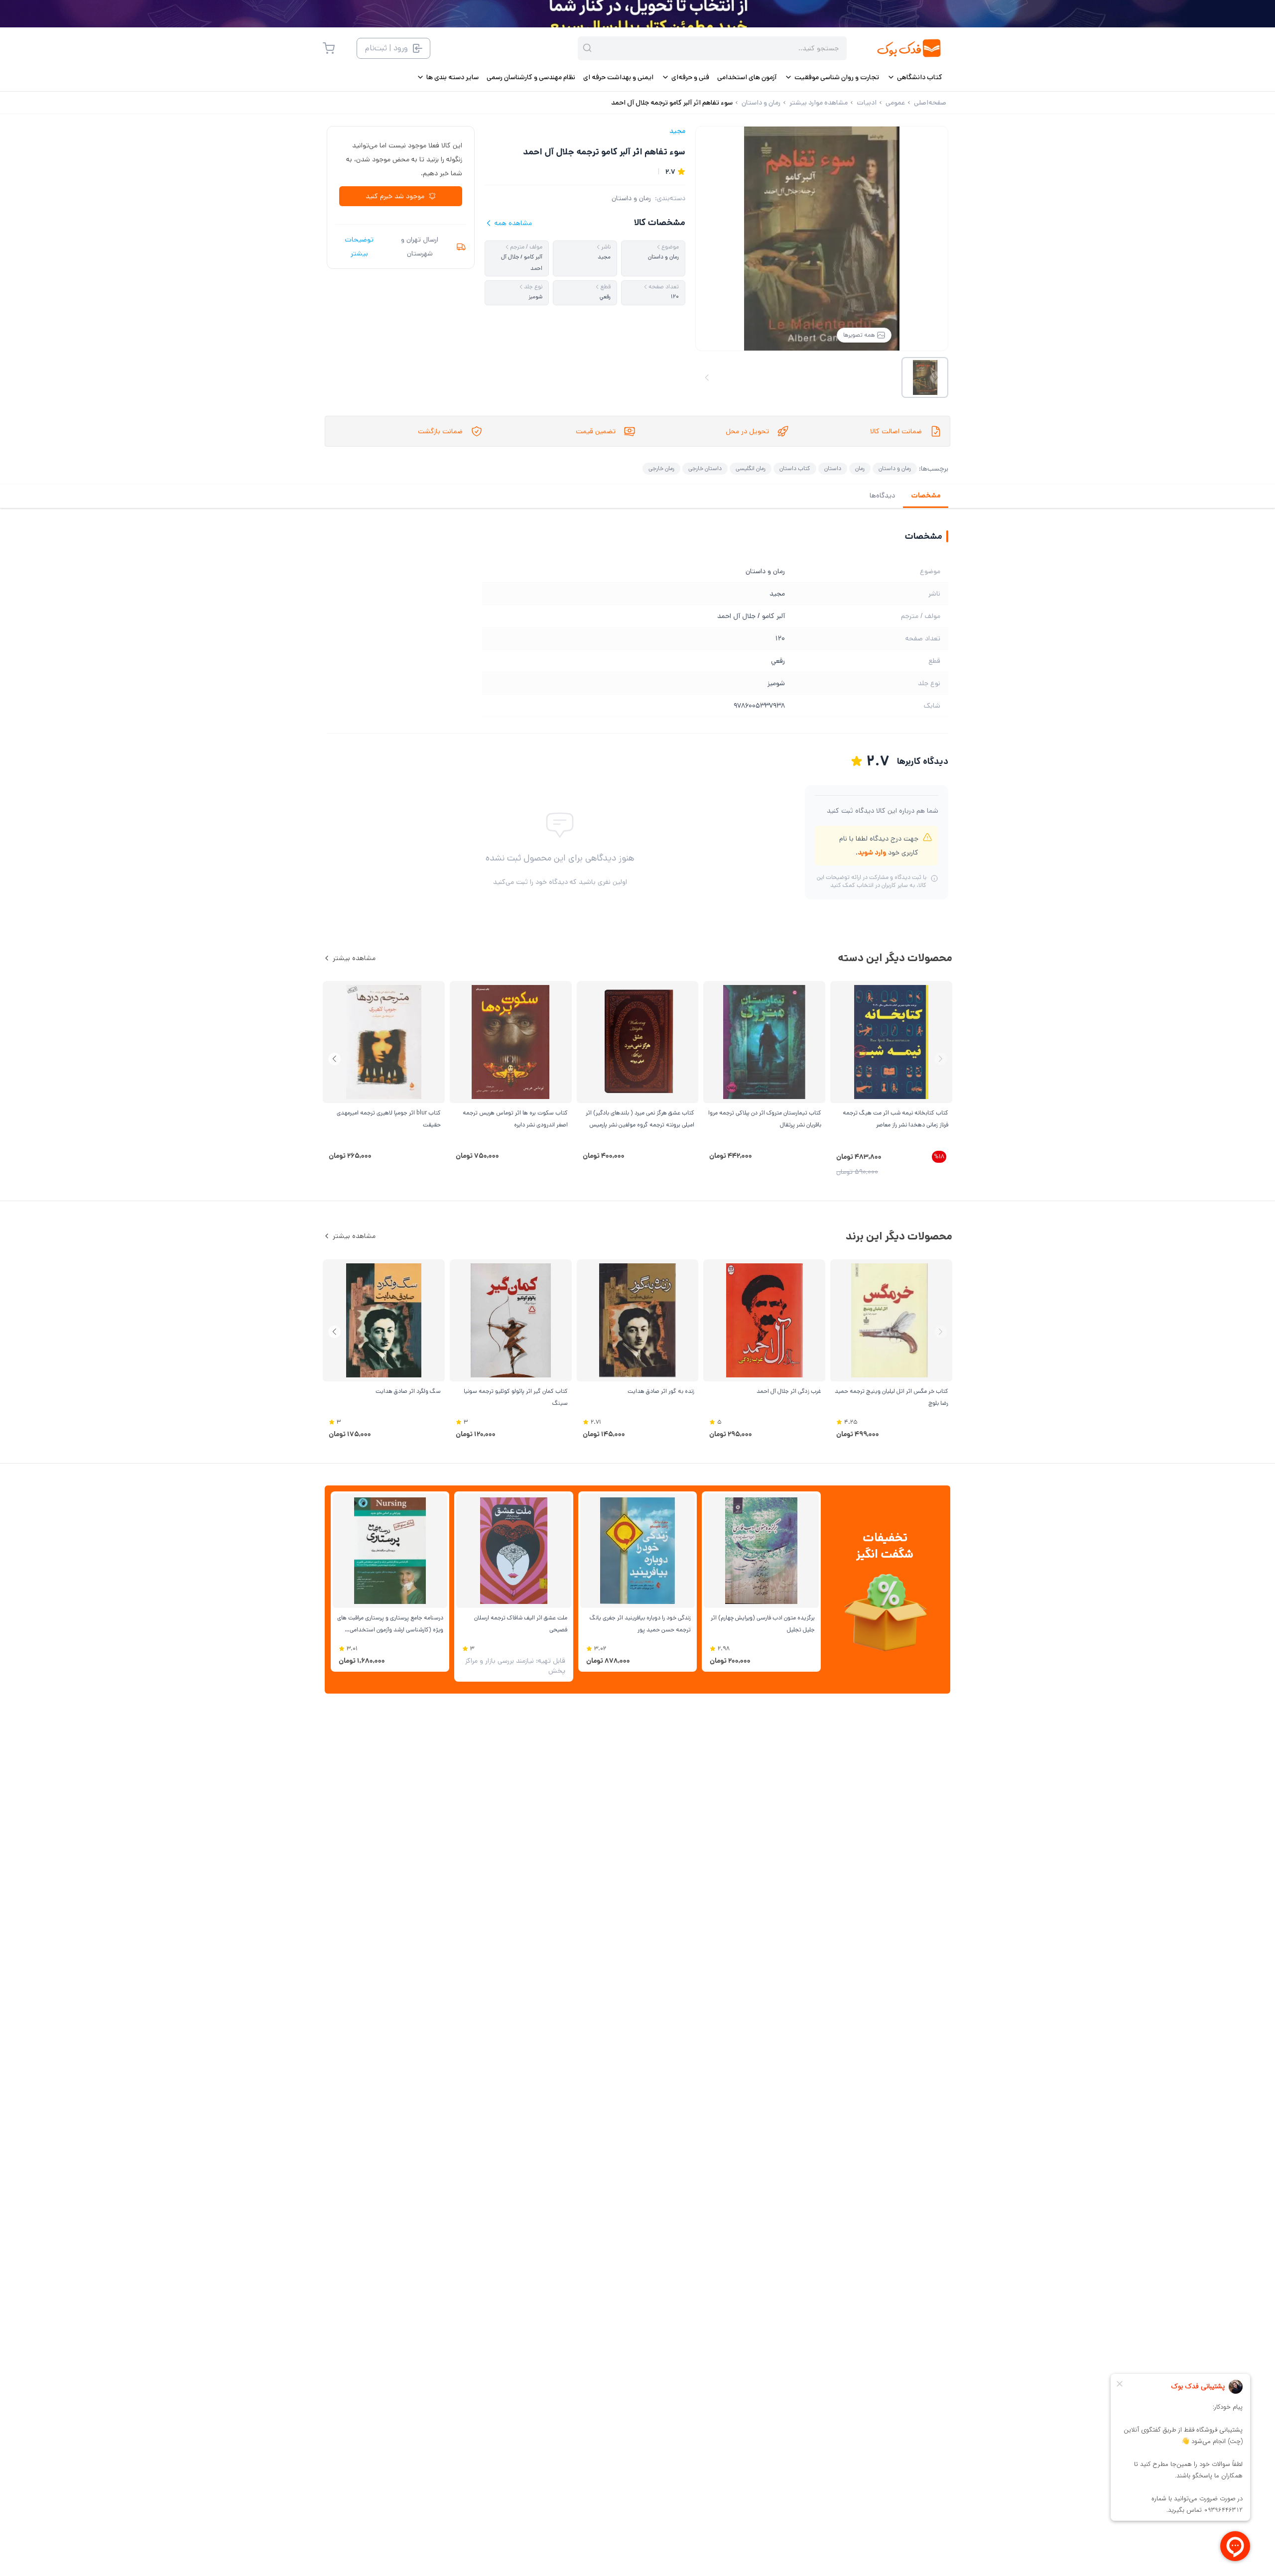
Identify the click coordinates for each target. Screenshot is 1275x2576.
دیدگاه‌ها (882, 495)
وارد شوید (872, 853)
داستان (833, 468)
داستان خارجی (705, 468)
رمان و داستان (631, 198)
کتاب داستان (795, 468)
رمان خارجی (661, 468)
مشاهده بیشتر (354, 958)
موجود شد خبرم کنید (395, 196)
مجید (677, 131)
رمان (860, 468)
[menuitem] (915, 77)
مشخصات (926, 495)
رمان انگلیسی (751, 468)
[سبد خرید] (329, 48)
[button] (334, 1059)
